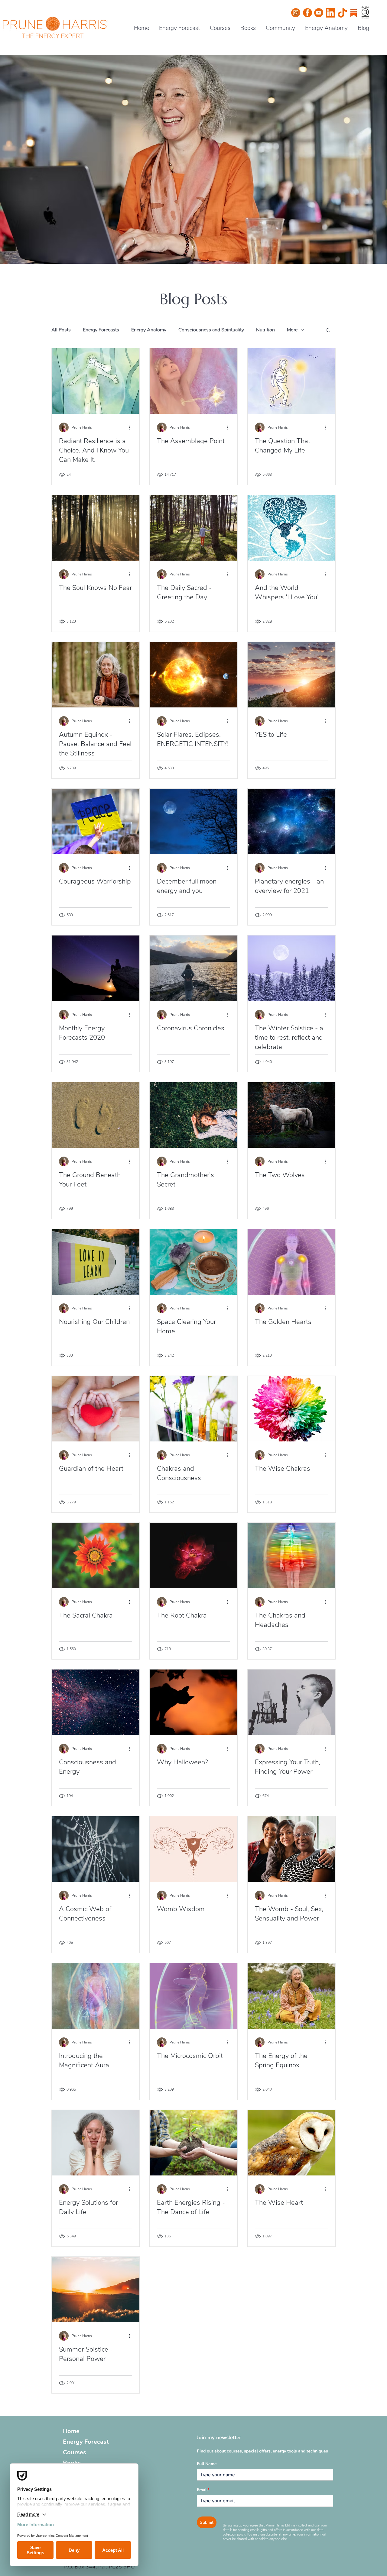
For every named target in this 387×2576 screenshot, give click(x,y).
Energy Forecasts (101, 330)
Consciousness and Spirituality (211, 330)
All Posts (61, 330)
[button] (328, 331)
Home (71, 2431)
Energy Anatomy (149, 330)
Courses (75, 2452)
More (292, 330)
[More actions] (131, 427)
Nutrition (265, 330)
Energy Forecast (86, 2442)
